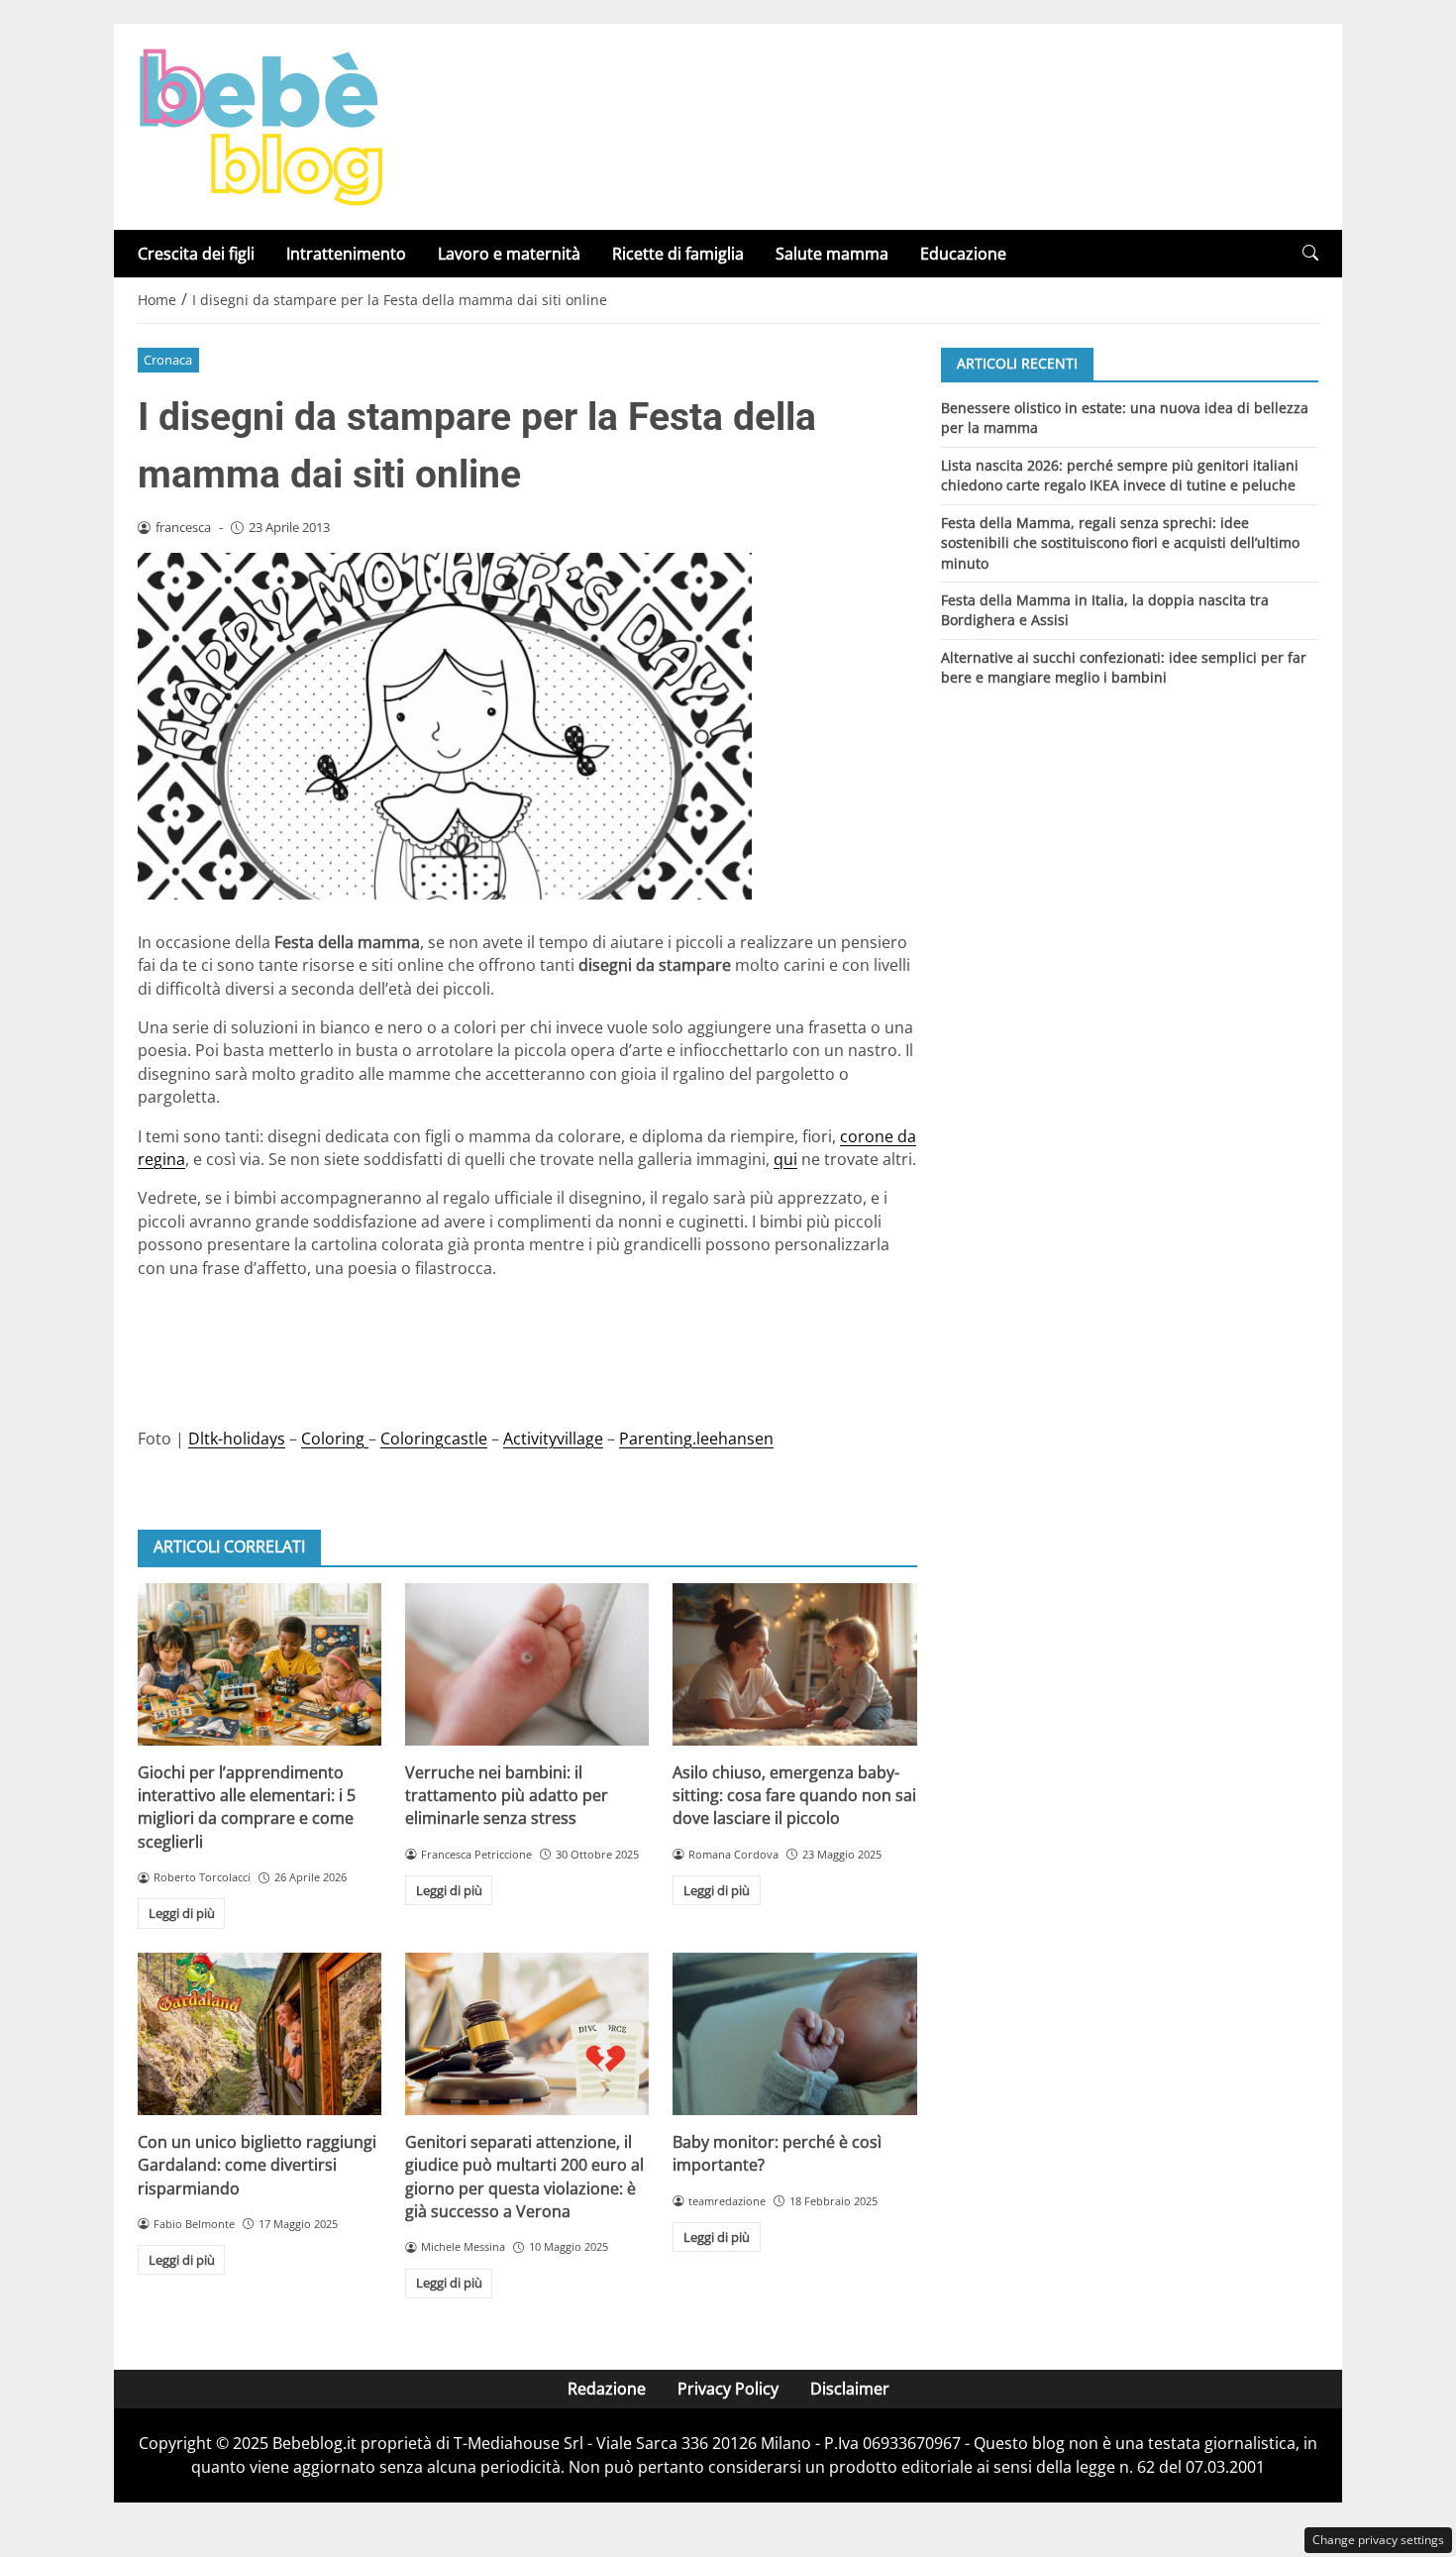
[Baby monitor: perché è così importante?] (794, 2034)
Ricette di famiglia (678, 254)
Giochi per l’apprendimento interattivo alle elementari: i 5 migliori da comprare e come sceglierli (247, 1807)
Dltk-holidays (237, 1438)
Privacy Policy (728, 2389)
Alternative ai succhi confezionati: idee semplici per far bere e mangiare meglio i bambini (1124, 667)
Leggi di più (182, 1913)
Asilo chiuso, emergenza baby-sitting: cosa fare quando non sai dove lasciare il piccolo (794, 1796)
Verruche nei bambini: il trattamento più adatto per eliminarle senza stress (507, 1796)
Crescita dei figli (196, 254)
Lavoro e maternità (509, 254)
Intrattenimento (346, 254)
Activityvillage (553, 1438)
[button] (1310, 253)
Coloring (335, 1438)
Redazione (607, 2389)
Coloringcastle (434, 1438)
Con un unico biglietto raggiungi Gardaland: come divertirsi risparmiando (257, 2165)
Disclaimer (850, 2389)
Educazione (963, 254)
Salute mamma (832, 254)
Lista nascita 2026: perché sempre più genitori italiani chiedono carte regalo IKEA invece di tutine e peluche (1120, 474)
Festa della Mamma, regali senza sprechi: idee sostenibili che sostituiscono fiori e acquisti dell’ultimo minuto (1120, 542)
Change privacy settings (1378, 2540)
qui (785, 1159)
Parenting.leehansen (696, 1438)
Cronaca (168, 360)
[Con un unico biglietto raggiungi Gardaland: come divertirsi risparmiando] (260, 2034)
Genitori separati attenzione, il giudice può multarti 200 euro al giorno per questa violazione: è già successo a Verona (524, 2177)
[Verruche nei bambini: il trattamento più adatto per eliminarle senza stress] (527, 1664)
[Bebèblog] (260, 125)
